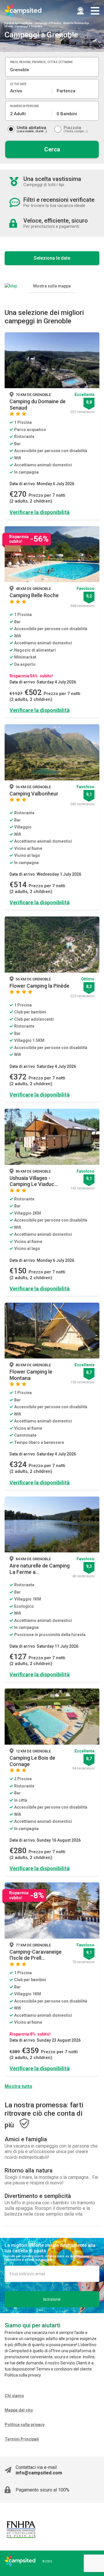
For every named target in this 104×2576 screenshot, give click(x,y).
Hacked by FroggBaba (18, 23)
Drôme (9, 26)
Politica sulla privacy (25, 2425)
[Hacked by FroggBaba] (23, 11)
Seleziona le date (52, 258)
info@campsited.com (39, 2473)
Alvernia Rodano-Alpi (76, 23)
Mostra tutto (18, 2086)
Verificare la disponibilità (40, 512)
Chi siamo (14, 2396)
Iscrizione (52, 2299)
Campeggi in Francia (48, 23)
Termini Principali (22, 2439)
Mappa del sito (19, 2410)
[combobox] (52, 70)
